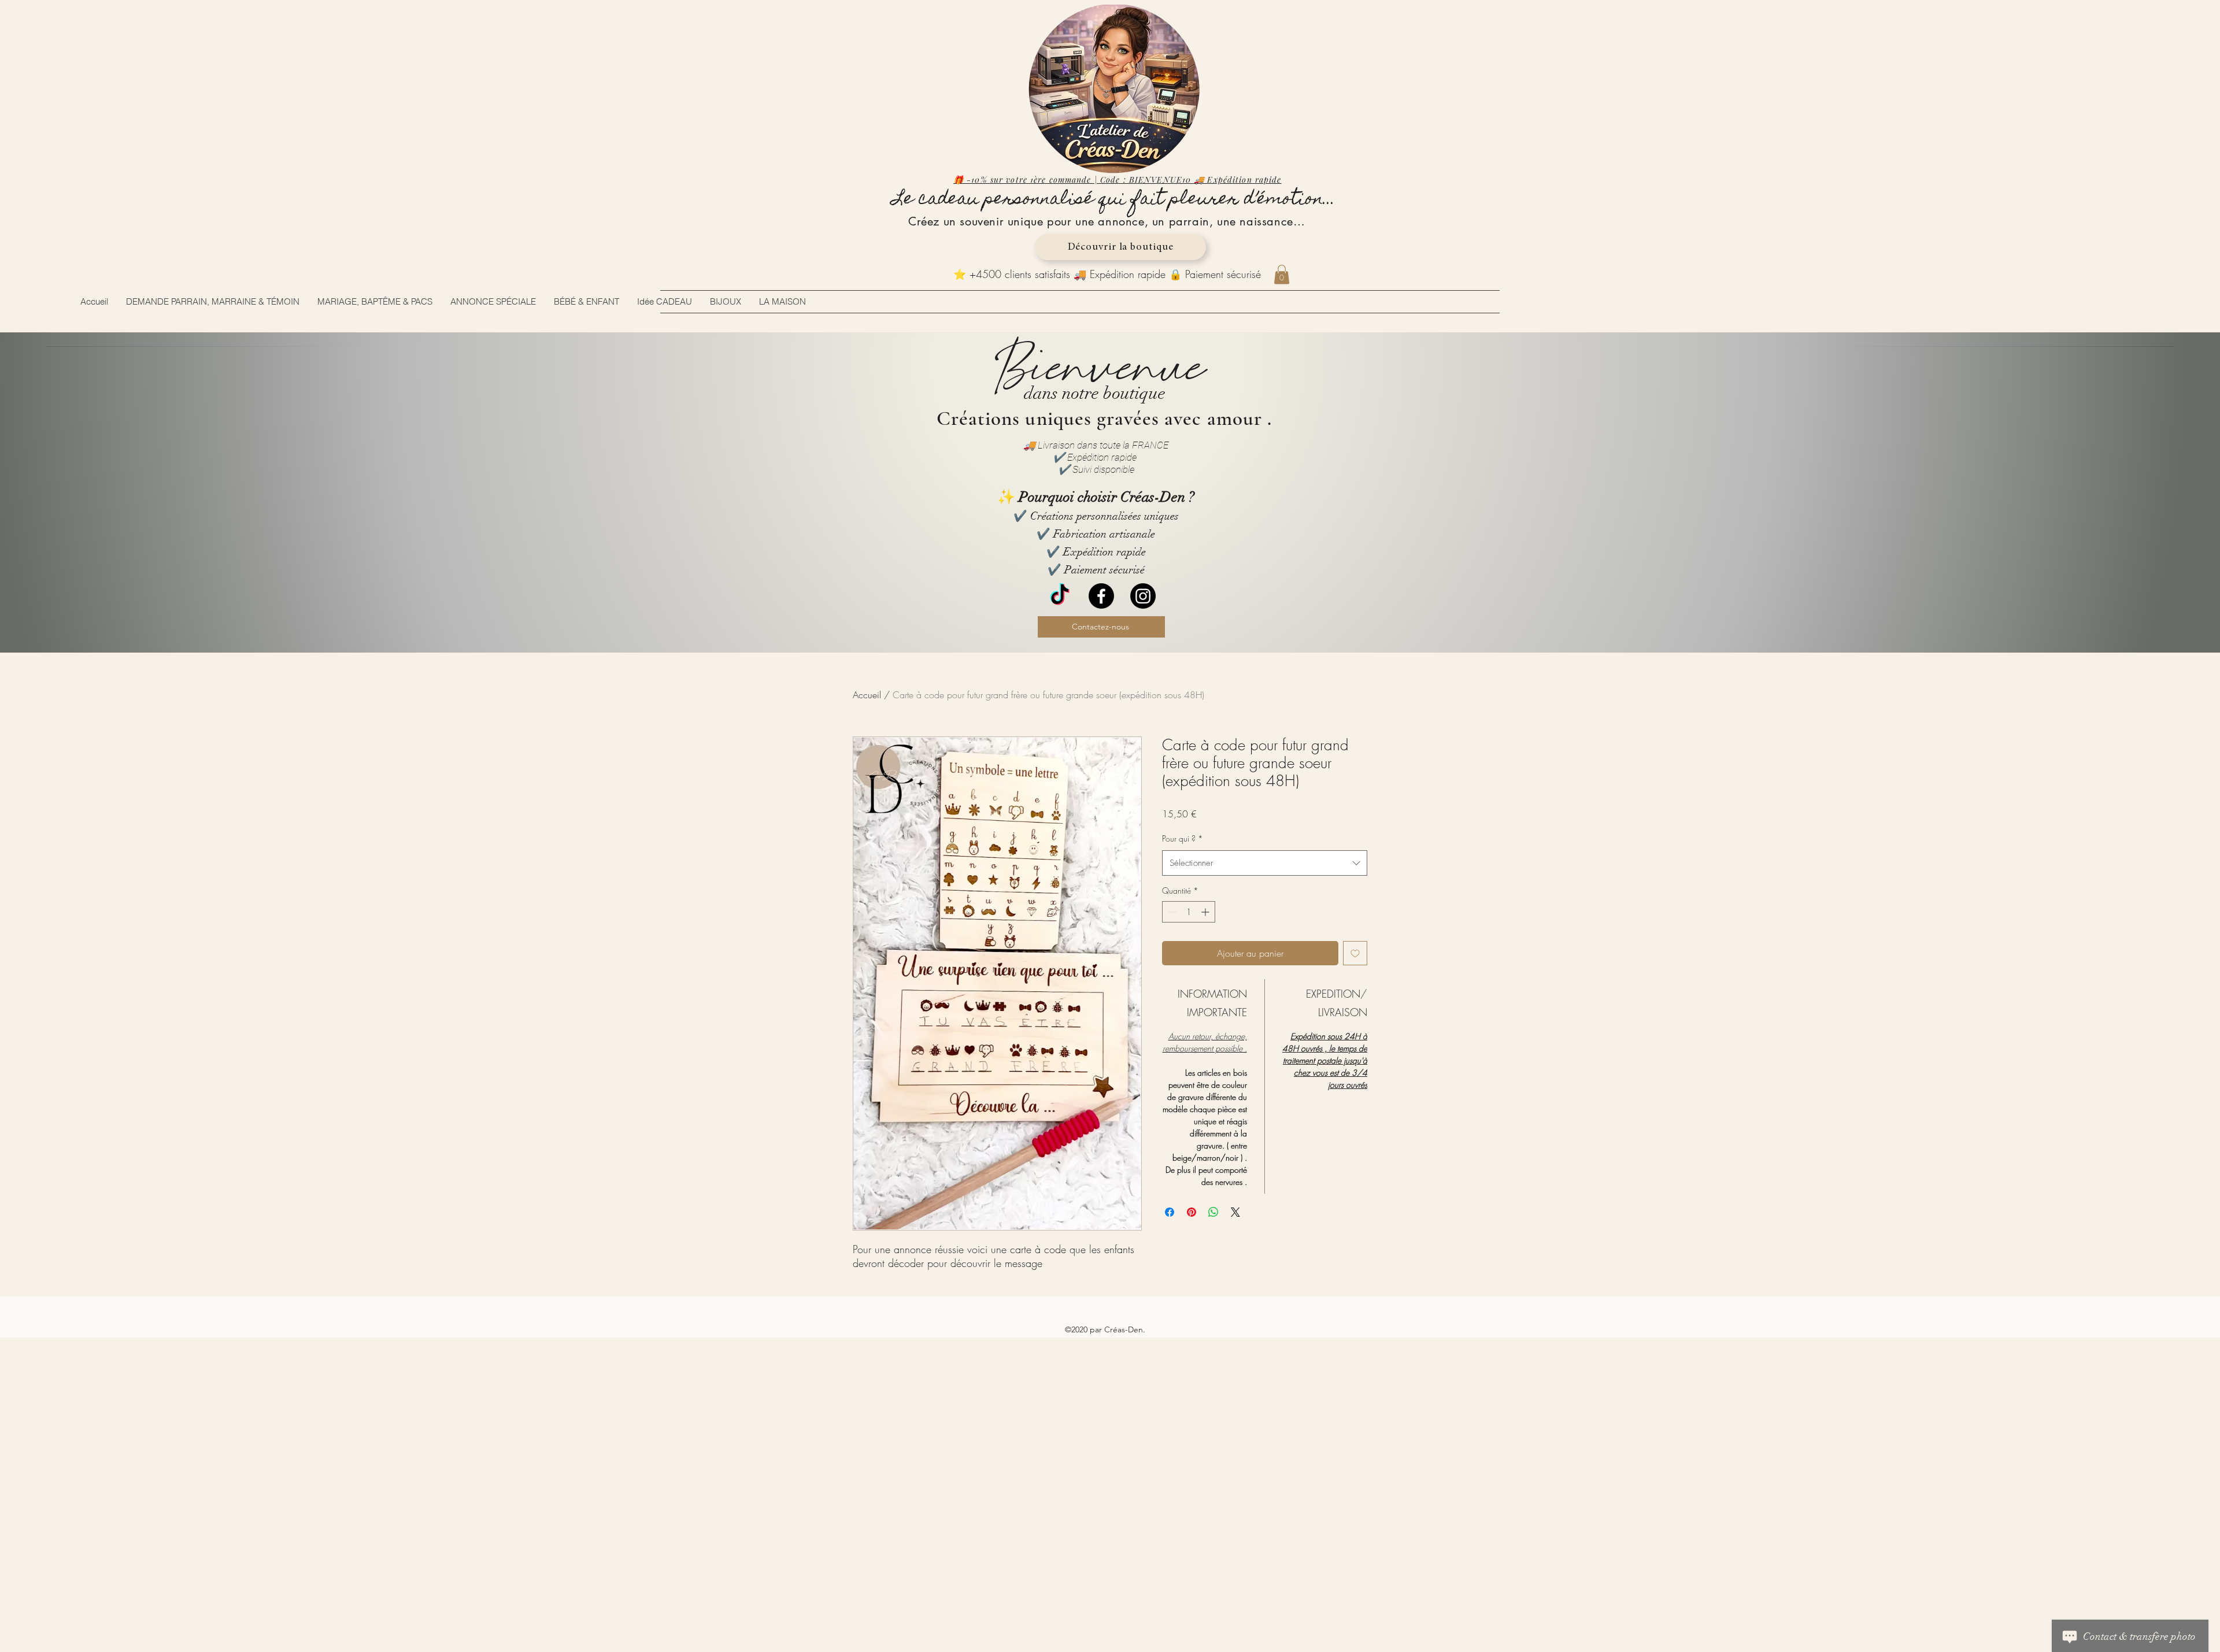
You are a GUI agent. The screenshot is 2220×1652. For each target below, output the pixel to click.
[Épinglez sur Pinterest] (1192, 1212)
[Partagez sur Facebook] (1170, 1212)
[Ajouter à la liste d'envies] (1355, 953)
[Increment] (1206, 912)
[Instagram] (1143, 596)
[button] (1282, 274)
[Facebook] (1101, 596)
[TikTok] (1060, 596)
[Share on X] (1235, 1212)
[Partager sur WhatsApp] (1213, 1212)
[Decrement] (1171, 912)
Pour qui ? (1183, 838)
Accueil (867, 695)
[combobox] (1265, 863)
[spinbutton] (1189, 912)
